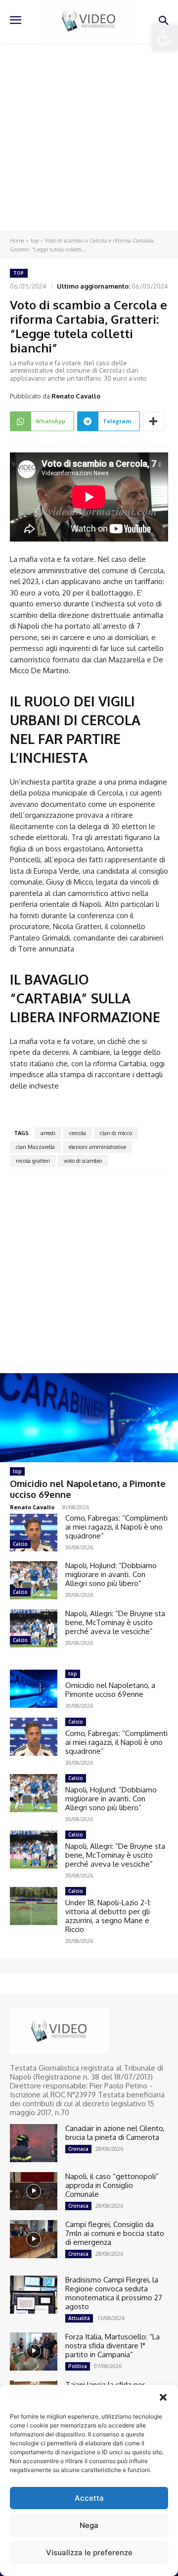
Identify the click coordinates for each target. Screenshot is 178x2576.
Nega (89, 2525)
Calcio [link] (20, 1544)
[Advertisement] (89, 137)
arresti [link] (48, 1133)
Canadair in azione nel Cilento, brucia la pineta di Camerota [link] (115, 2133)
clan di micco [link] (116, 1133)
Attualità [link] (79, 2318)
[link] (165, 38)
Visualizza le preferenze (89, 2552)
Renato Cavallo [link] (76, 396)
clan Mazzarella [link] (35, 1147)
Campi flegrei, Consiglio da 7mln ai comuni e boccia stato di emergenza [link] (115, 2233)
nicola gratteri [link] (33, 1161)
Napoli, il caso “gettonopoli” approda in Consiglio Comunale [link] (112, 2185)
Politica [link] (78, 2366)
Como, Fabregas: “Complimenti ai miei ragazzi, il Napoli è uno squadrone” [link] (116, 1527)
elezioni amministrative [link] (97, 1147)
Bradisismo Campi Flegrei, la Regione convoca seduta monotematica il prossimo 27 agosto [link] (114, 2293)
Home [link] (17, 241)
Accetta (89, 2498)
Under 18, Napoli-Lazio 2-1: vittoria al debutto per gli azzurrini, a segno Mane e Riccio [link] (108, 1916)
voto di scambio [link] (83, 1161)
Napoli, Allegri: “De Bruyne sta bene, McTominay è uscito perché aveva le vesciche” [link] (115, 1622)
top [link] (35, 241)
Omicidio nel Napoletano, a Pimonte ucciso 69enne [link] (110, 1690)
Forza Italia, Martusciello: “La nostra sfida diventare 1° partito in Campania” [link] (112, 2346)
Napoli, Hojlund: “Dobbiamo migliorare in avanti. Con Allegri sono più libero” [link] (111, 1574)
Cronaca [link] (78, 2149)
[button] (163, 2397)
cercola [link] (78, 1133)
